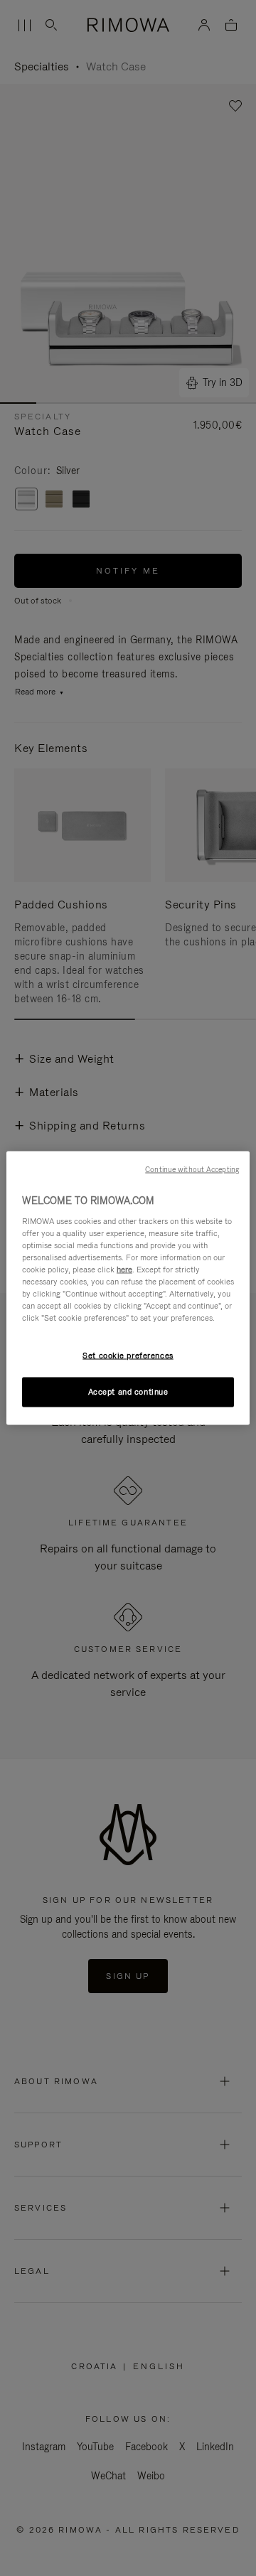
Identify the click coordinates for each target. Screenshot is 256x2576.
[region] (128, 1288)
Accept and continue (128, 1392)
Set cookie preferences (128, 1356)
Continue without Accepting (192, 1169)
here (124, 1269)
